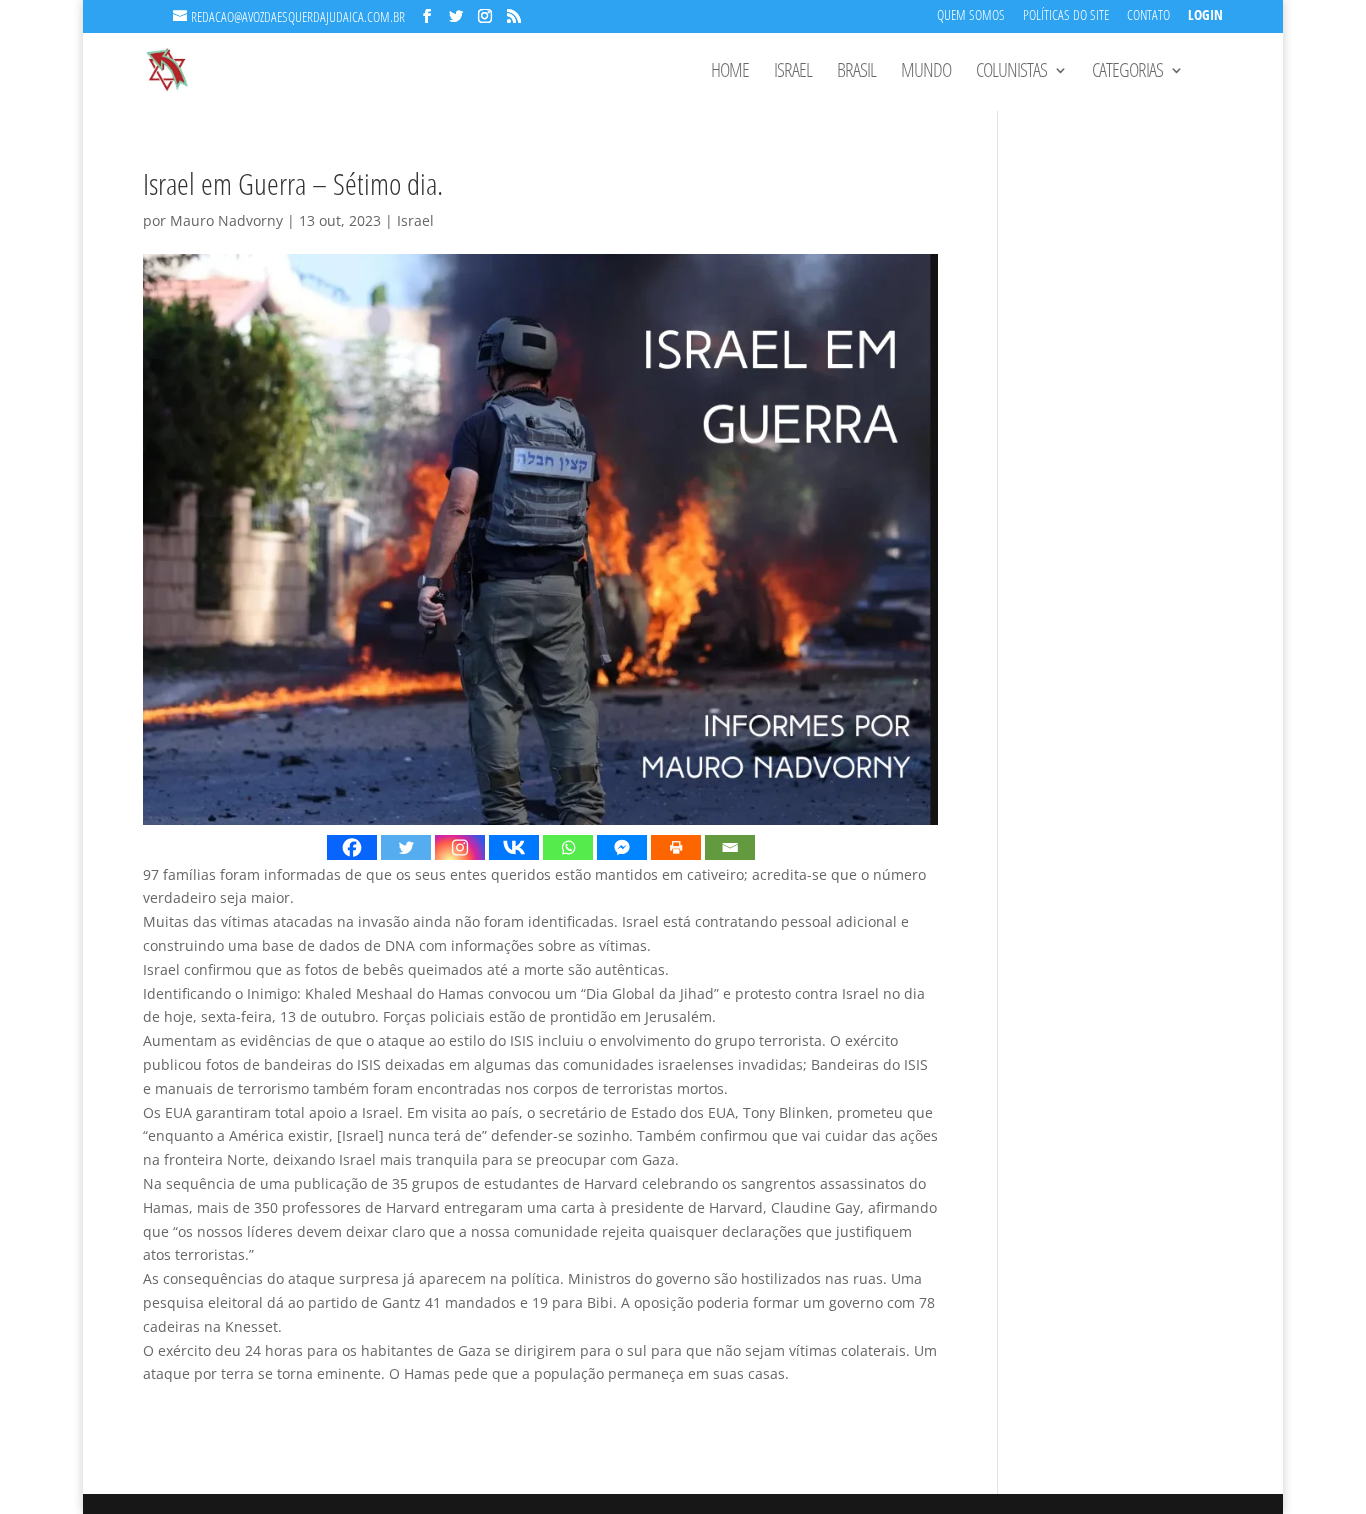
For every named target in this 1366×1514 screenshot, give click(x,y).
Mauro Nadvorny (226, 220)
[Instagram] (460, 847)
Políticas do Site (1066, 16)
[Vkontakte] (514, 847)
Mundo (926, 73)
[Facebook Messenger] (622, 847)
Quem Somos (971, 16)
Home (730, 73)
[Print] (676, 847)
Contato (1148, 16)
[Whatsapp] (568, 847)
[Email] (730, 847)
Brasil (856, 73)
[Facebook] (352, 847)
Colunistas (1011, 73)
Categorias (1127, 73)
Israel (793, 73)
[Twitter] (406, 847)
